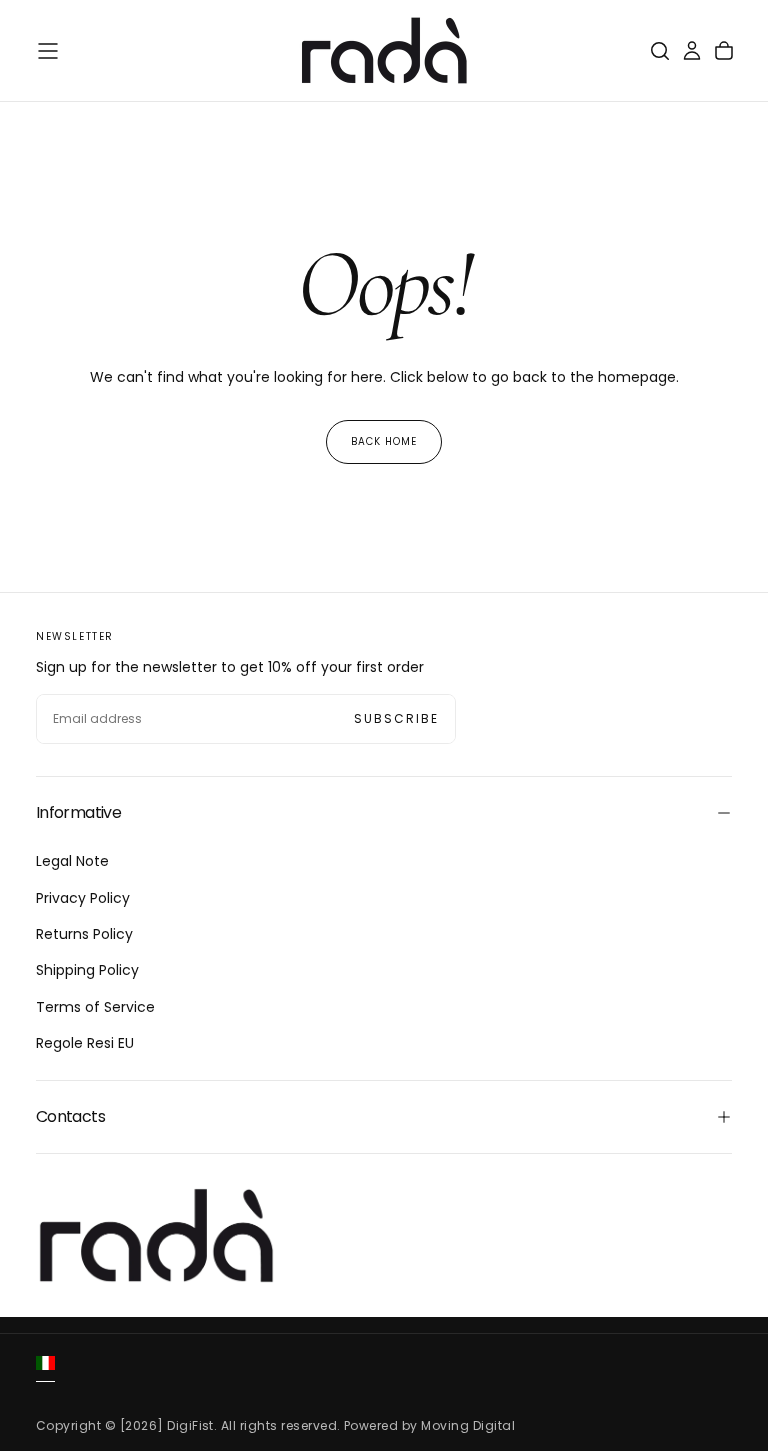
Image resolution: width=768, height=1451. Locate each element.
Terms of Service (95, 1007)
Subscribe (396, 718)
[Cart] (724, 51)
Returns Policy (84, 934)
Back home (384, 441)
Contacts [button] (70, 1116)
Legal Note (72, 861)
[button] (48, 51)
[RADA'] (156, 1236)
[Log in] (692, 51)
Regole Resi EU (85, 1043)
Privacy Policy (83, 898)
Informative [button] (78, 812)
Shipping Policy (87, 970)
